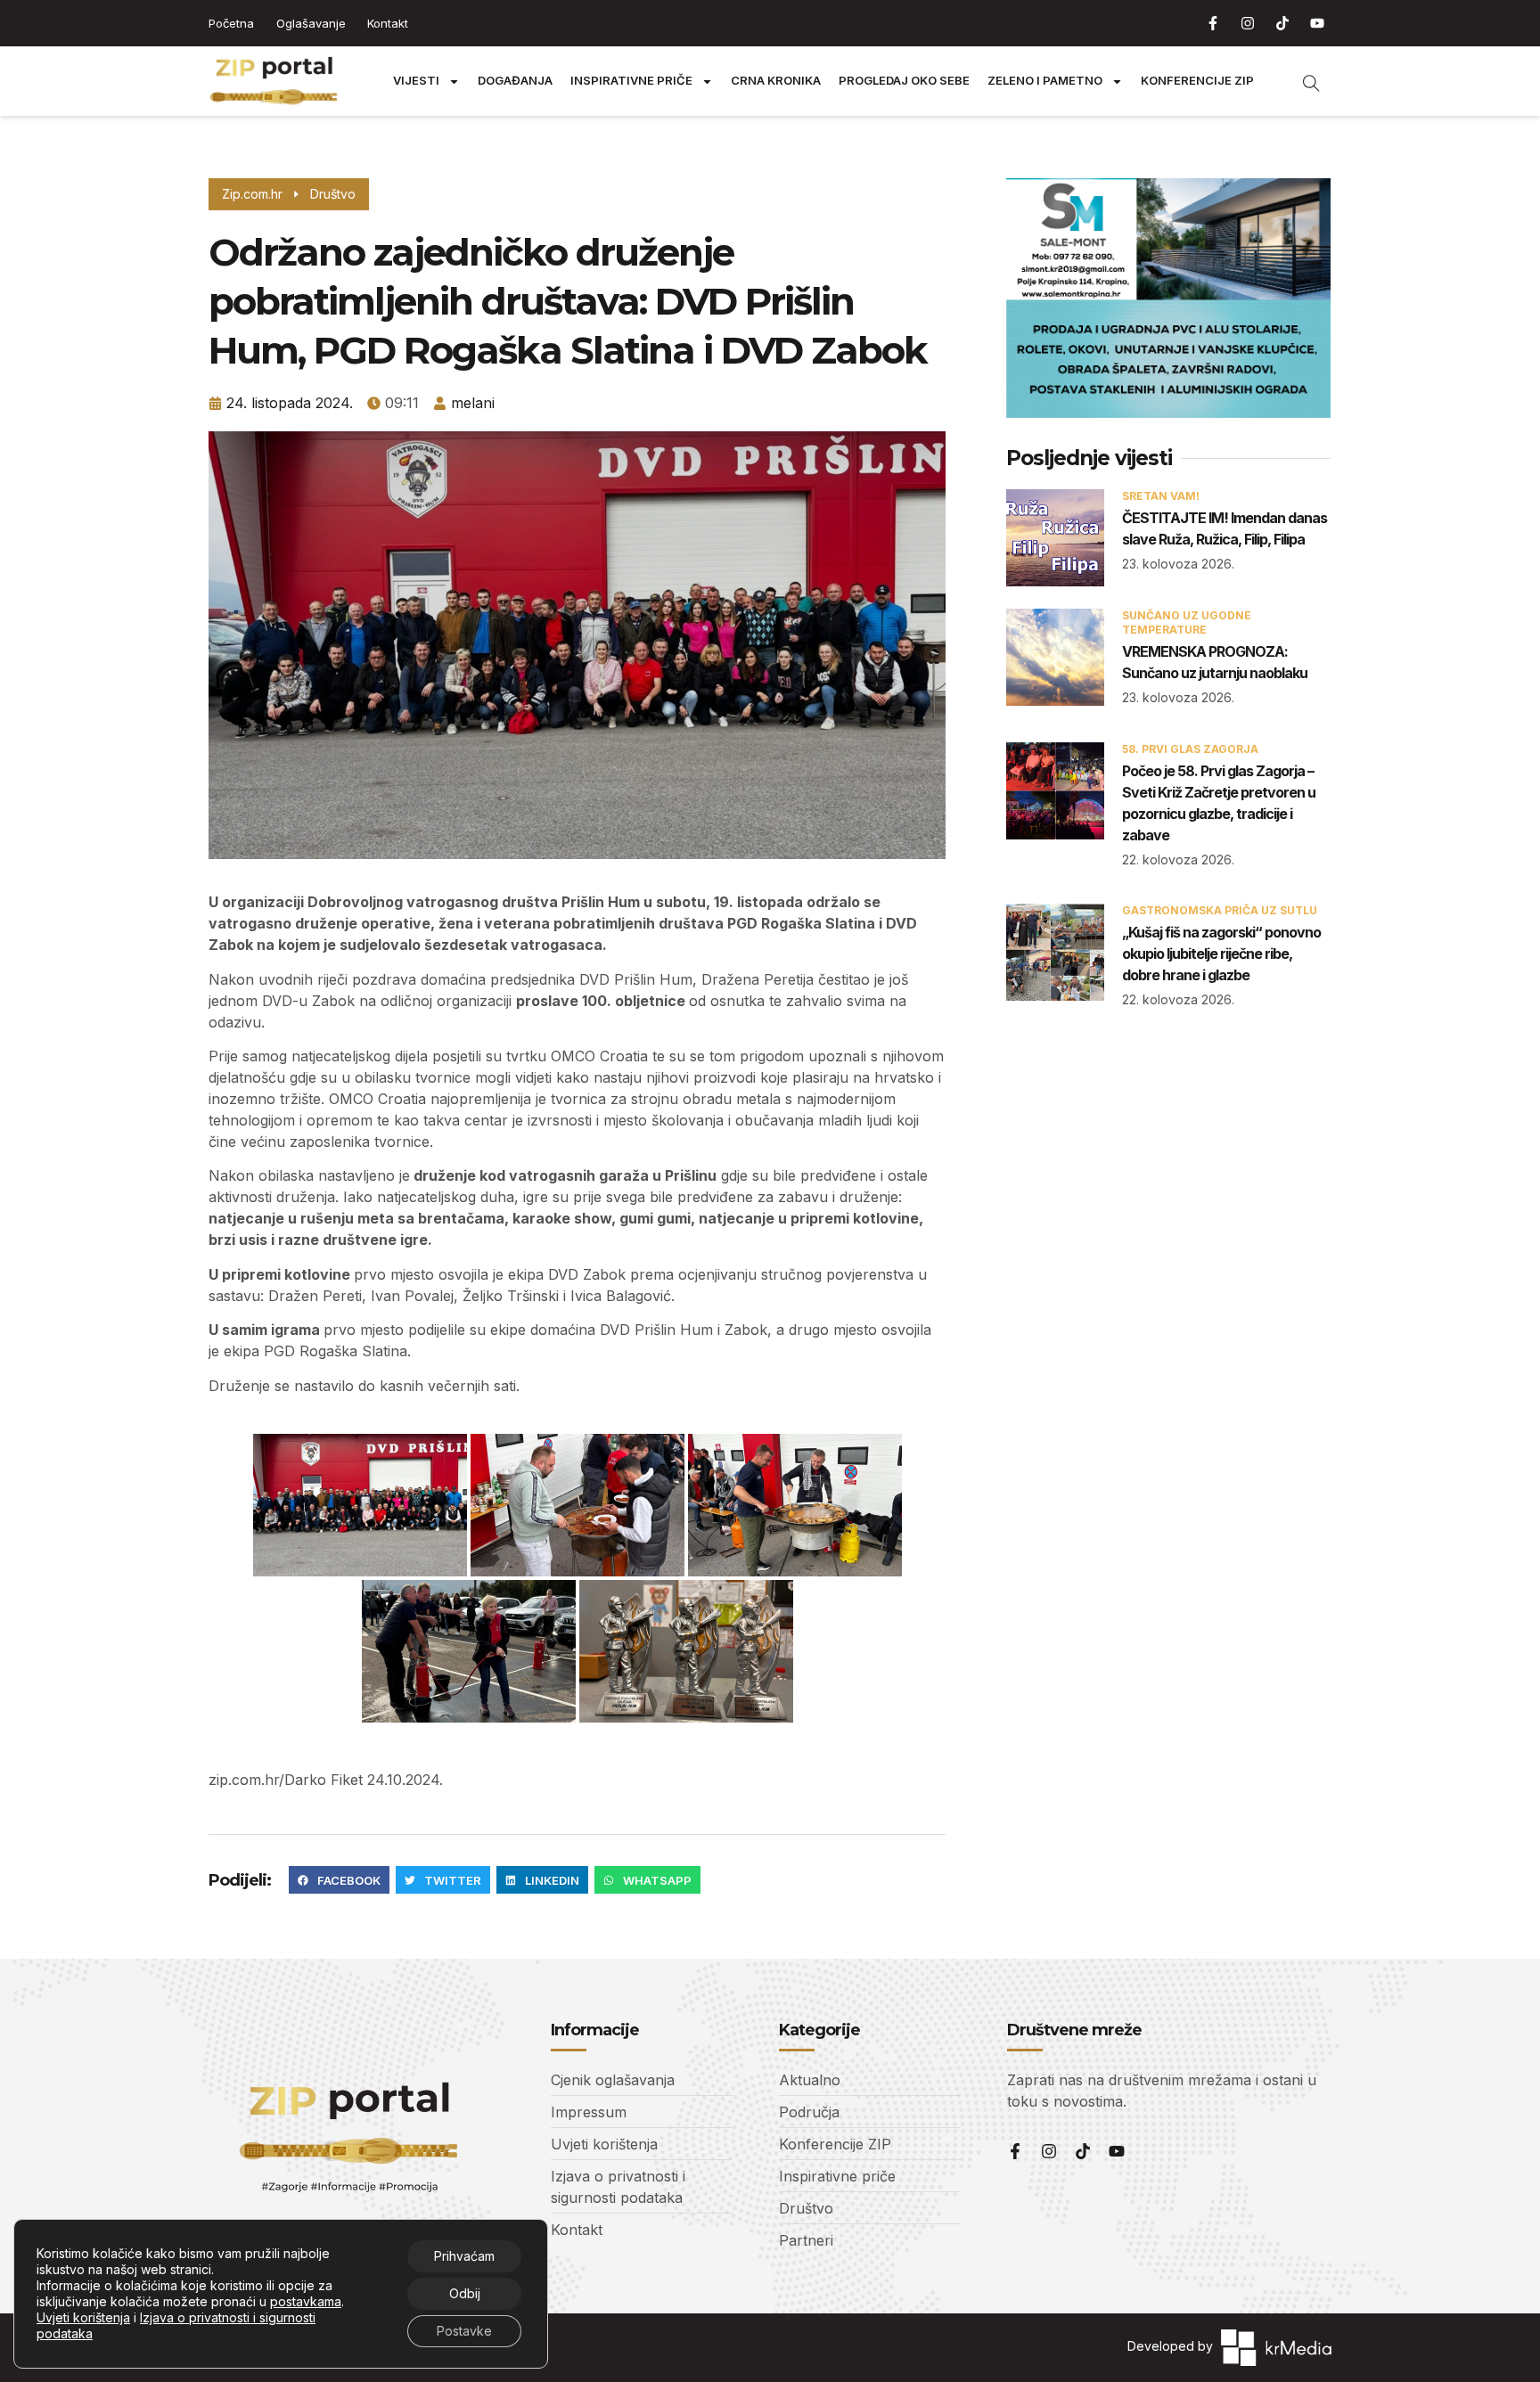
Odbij (465, 2293)
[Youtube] (1317, 23)
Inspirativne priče (631, 81)
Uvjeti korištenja (83, 2317)
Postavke (464, 2331)
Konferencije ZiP (1197, 81)
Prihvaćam (464, 2256)
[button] (339, 1880)
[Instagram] (1248, 23)
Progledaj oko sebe (904, 81)
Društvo (333, 194)
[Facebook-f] (1213, 23)
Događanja (515, 81)
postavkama (306, 2301)
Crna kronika (776, 81)
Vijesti (416, 81)
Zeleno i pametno (1045, 81)
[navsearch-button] (1302, 81)
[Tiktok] (1282, 23)
